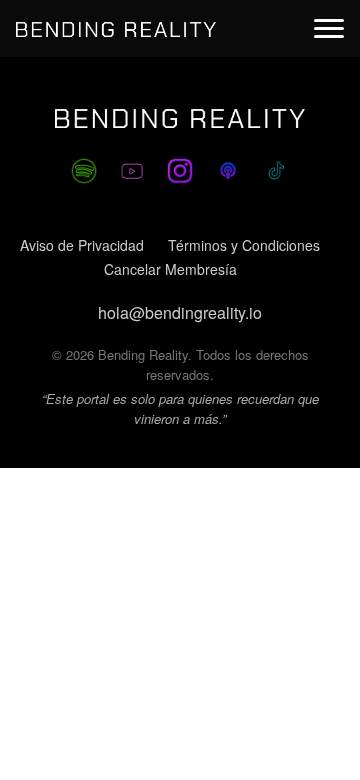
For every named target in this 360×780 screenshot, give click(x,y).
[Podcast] (228, 171)
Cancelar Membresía (170, 269)
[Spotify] (84, 171)
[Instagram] (180, 171)
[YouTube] (132, 171)
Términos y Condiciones (244, 245)
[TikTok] (276, 171)
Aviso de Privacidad (82, 245)
